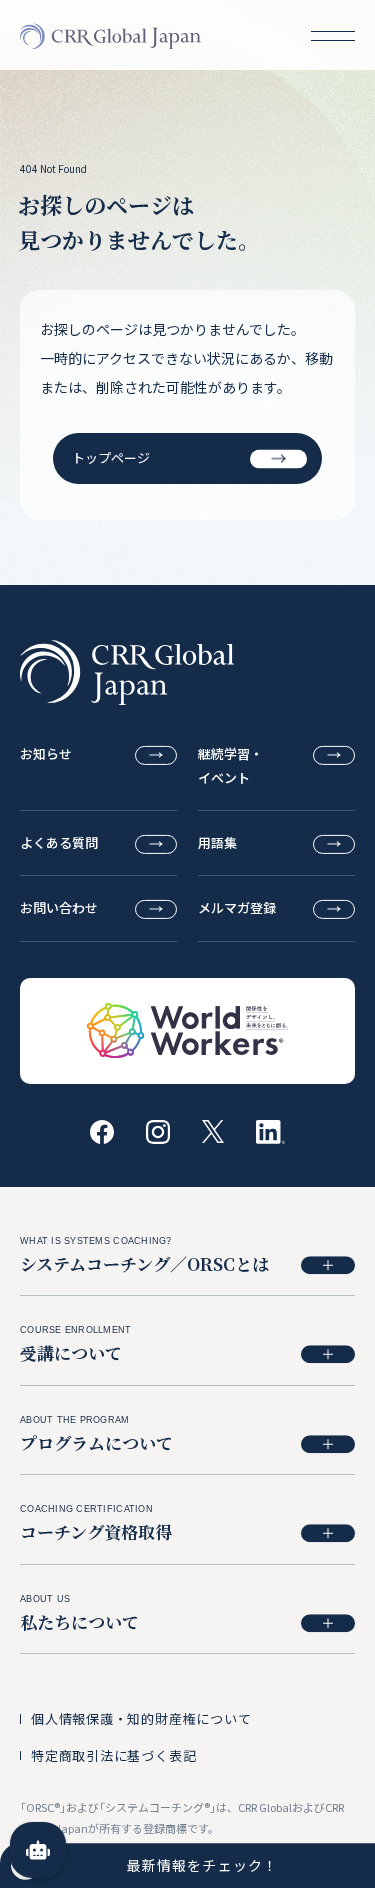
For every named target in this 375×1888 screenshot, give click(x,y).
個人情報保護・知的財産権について (141, 1718)
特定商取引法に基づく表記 (113, 1755)
